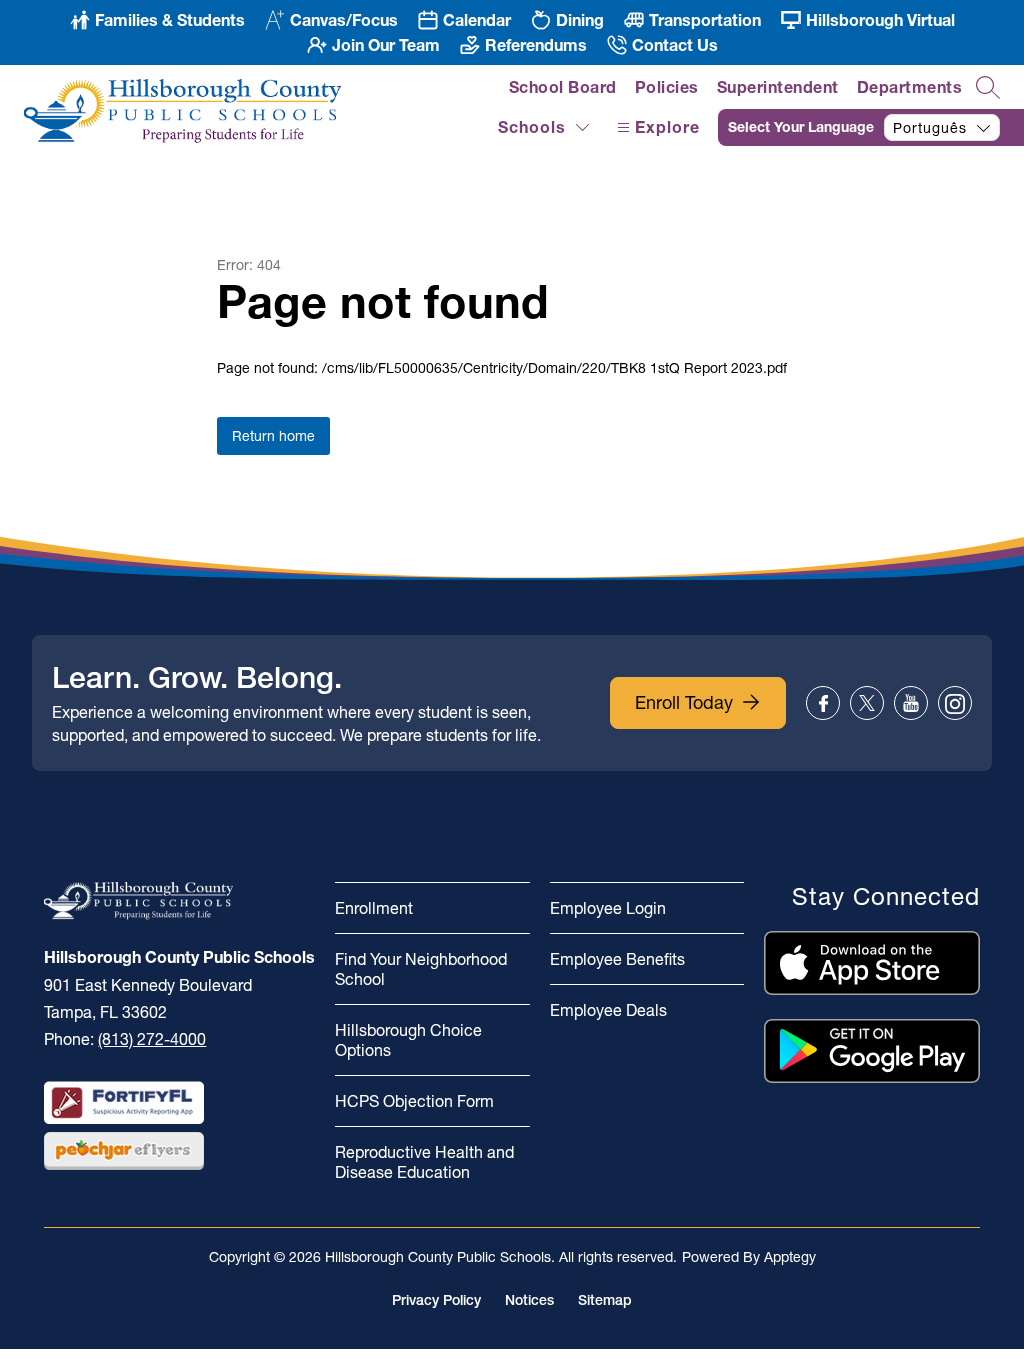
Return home (273, 436)
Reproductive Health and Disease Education (424, 1162)
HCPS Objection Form (414, 1101)
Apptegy (790, 1257)
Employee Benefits (617, 959)
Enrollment (374, 908)
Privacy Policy (436, 1300)
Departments (910, 87)
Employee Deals (608, 1010)
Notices (529, 1300)
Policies (667, 87)
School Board (563, 87)
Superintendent (778, 87)
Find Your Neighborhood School (421, 969)
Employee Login (608, 908)
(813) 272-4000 (152, 1039)
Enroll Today (684, 702)
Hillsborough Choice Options (408, 1040)
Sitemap (605, 1300)
